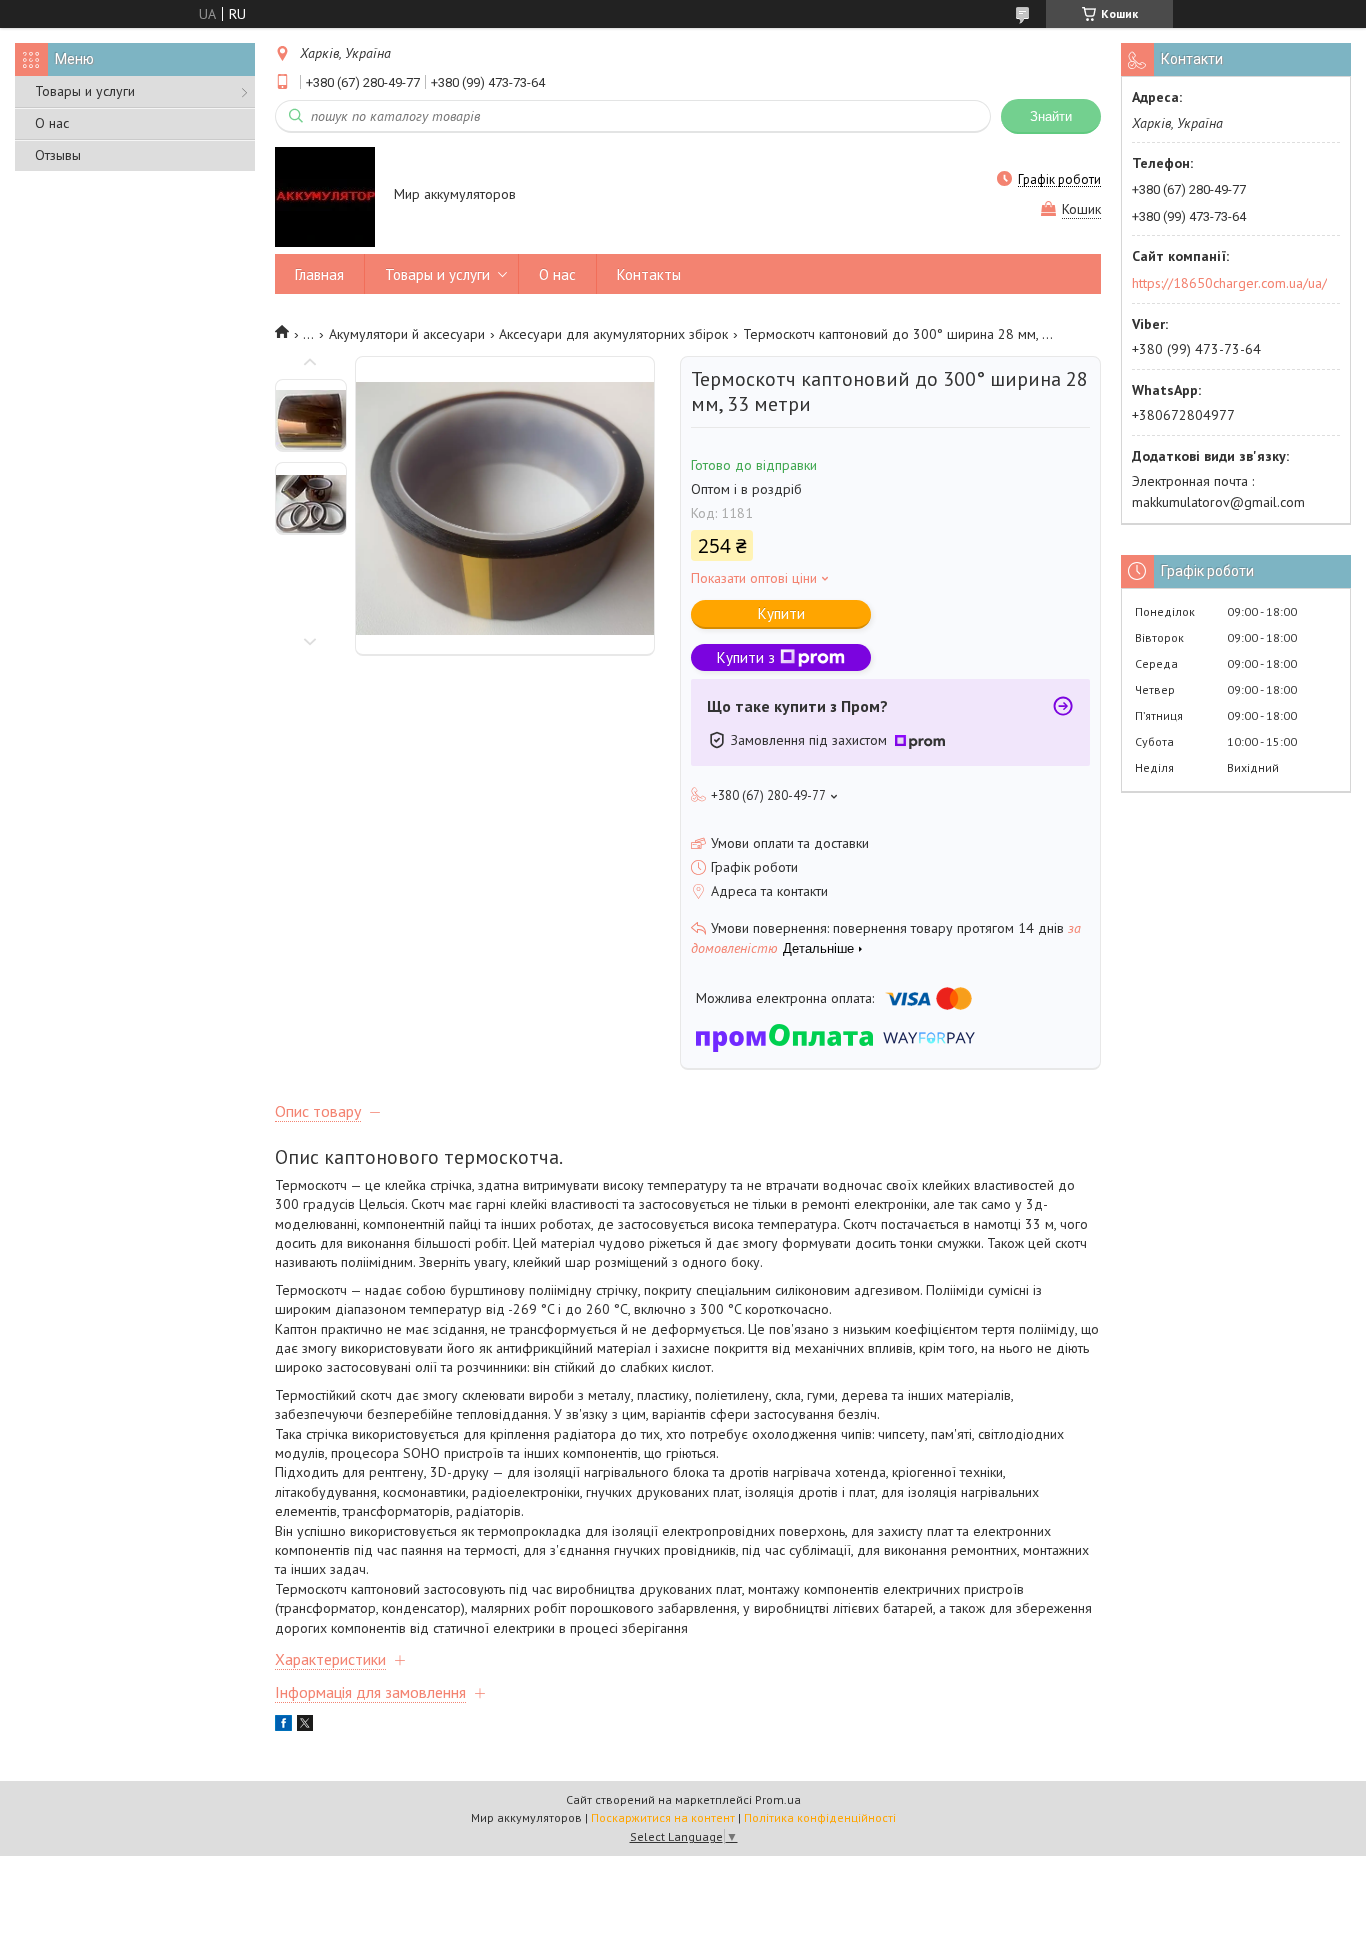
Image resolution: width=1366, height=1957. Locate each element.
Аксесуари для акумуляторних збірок (613, 334)
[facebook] (283, 1726)
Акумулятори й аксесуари (407, 334)
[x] (305, 1726)
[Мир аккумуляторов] (325, 196)
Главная (319, 274)
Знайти (1051, 116)
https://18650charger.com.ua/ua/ (1229, 283)
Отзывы (58, 155)
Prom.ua (778, 1799)
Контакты (649, 274)
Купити (781, 613)
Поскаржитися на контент (663, 1817)
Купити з (746, 657)
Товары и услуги (85, 91)
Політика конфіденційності (820, 1817)
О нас (52, 123)
